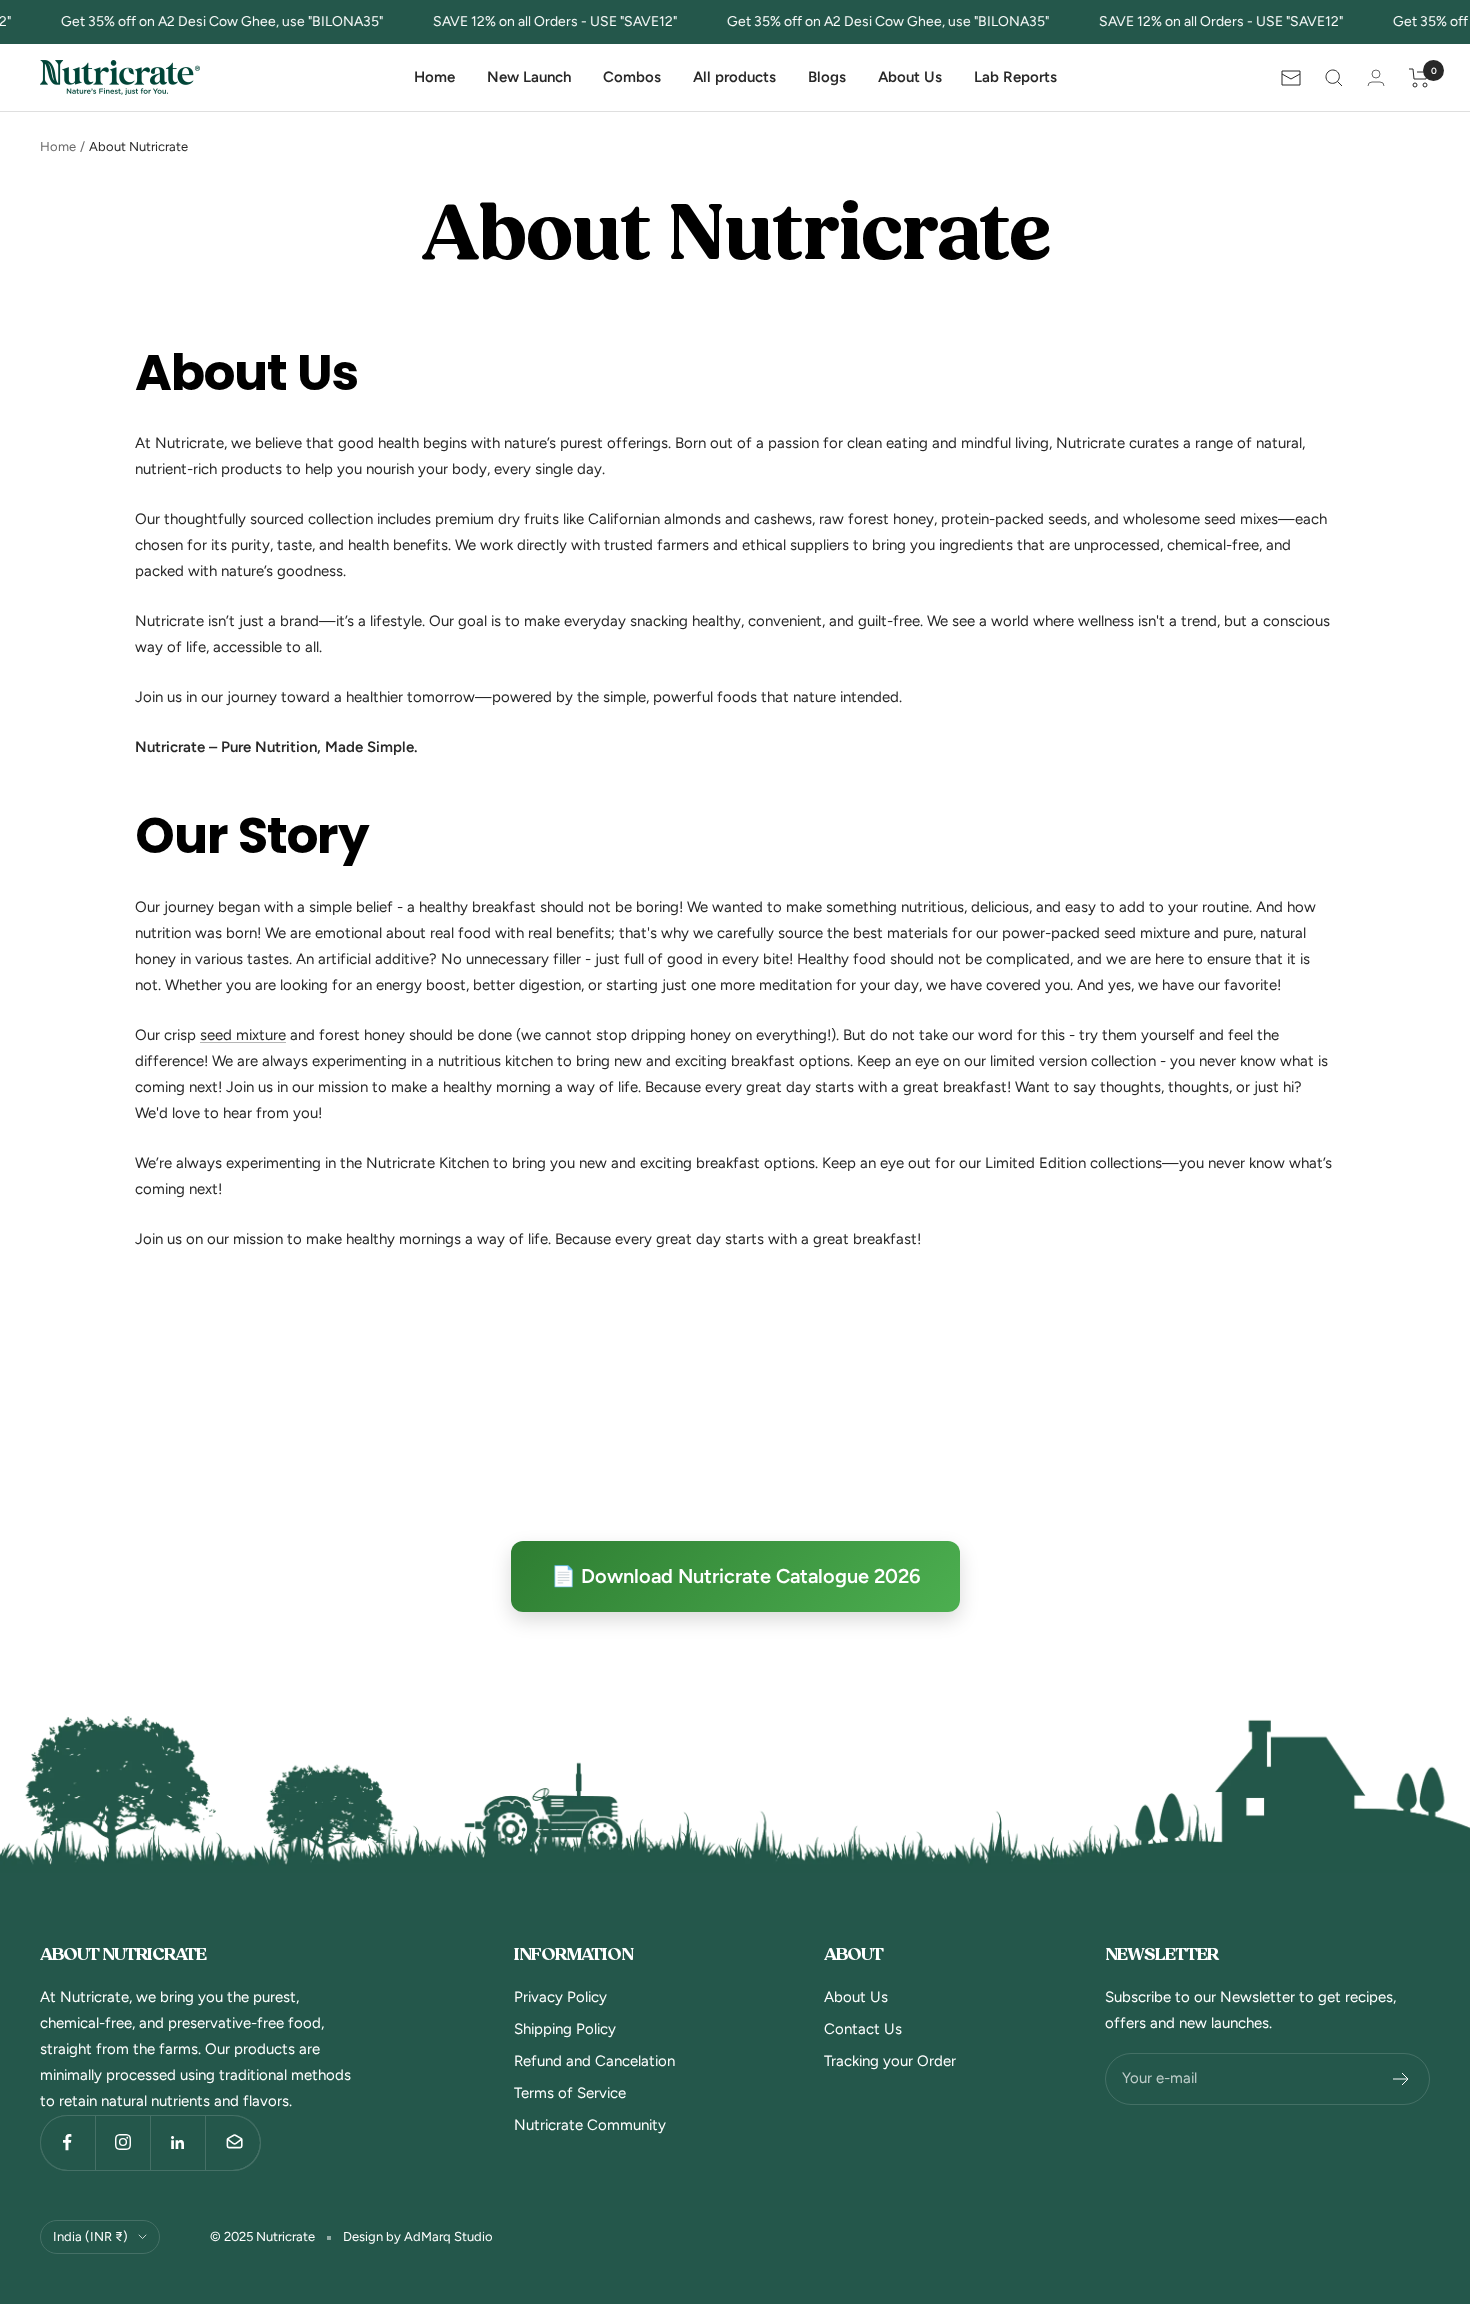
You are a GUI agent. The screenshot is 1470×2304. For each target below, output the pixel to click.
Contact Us (863, 2029)
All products (734, 77)
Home (434, 77)
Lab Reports (1015, 77)
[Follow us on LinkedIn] (177, 2142)
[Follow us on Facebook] (67, 2142)
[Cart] (1419, 78)
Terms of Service (570, 2093)
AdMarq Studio (448, 2236)
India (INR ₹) (90, 2236)
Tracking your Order (890, 2061)
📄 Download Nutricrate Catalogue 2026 (735, 1576)
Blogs (827, 77)
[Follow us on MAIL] (232, 2142)
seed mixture (243, 1035)
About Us (910, 77)
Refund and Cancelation (594, 2061)
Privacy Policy (560, 1997)
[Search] (1334, 78)
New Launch (529, 77)
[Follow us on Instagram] (122, 2142)
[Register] (1401, 2079)
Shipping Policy (565, 2029)
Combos (632, 77)
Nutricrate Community (590, 2125)
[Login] (1376, 77)
